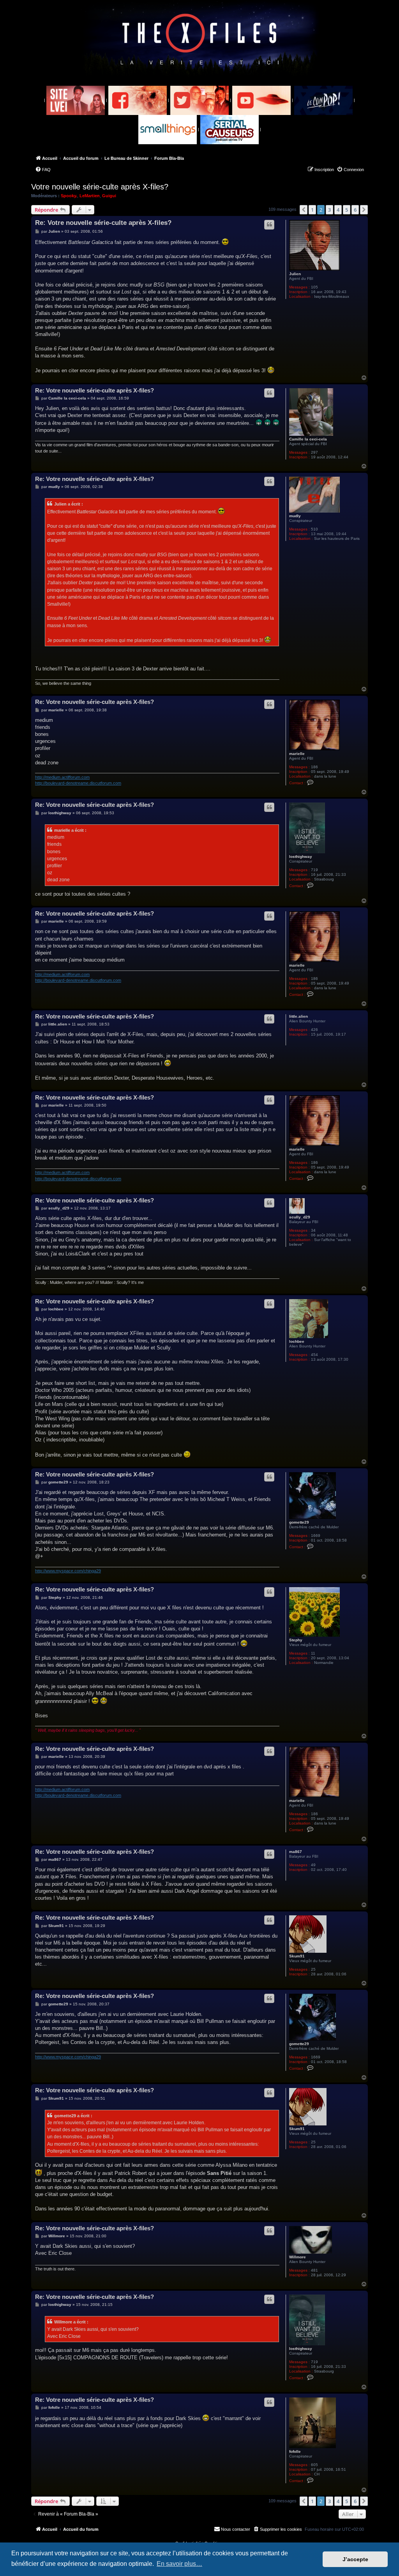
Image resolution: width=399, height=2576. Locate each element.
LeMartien (90, 196)
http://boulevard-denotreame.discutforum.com (78, 783)
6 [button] (355, 210)
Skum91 (297, 1956)
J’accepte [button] (355, 2559)
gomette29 (299, 1522)
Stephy (296, 1640)
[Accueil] (200, 39)
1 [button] (312, 210)
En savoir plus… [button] (179, 2564)
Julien (295, 274)
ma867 (296, 1852)
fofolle (295, 2451)
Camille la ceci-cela (308, 439)
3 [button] (329, 210)
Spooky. (69, 196)
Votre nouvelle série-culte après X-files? (100, 187)
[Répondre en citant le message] (269, 225)
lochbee (297, 1341)
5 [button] (347, 210)
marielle (297, 754)
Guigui (109, 196)
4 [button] (338, 210)
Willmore (297, 2257)
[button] (304, 210)
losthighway (301, 857)
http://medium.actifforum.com (62, 777)
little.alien (298, 1016)
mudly (295, 516)
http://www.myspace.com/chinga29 (68, 1571)
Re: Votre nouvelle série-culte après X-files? (103, 223)
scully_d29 (300, 1217)
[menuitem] (43, 170)
